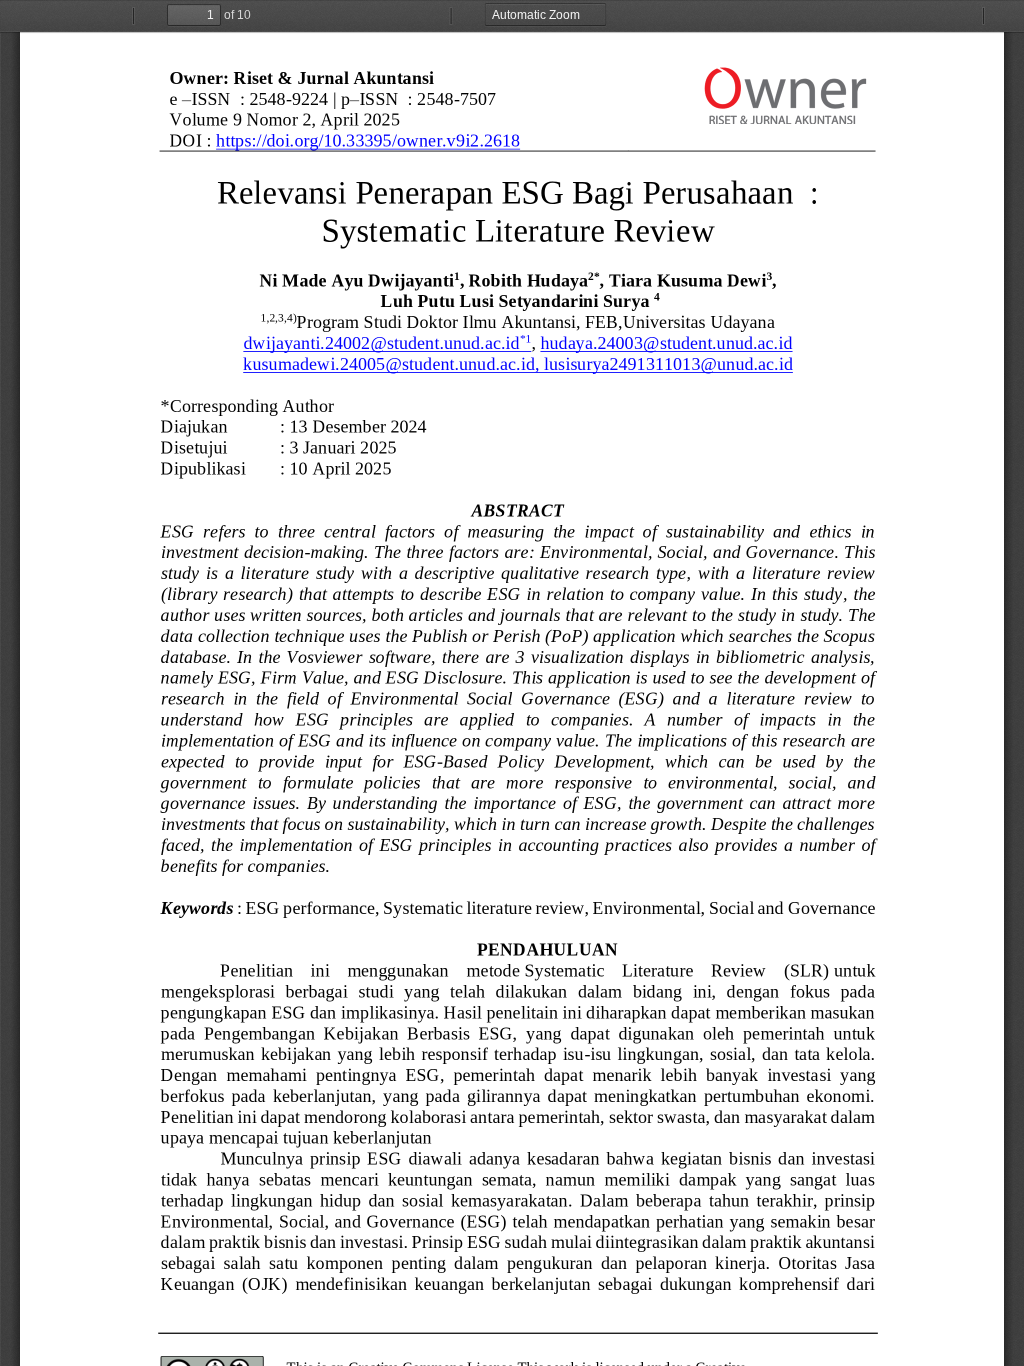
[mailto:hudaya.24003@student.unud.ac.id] (666, 342)
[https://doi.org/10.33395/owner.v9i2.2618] (367, 140)
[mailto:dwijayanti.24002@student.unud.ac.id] (382, 342)
